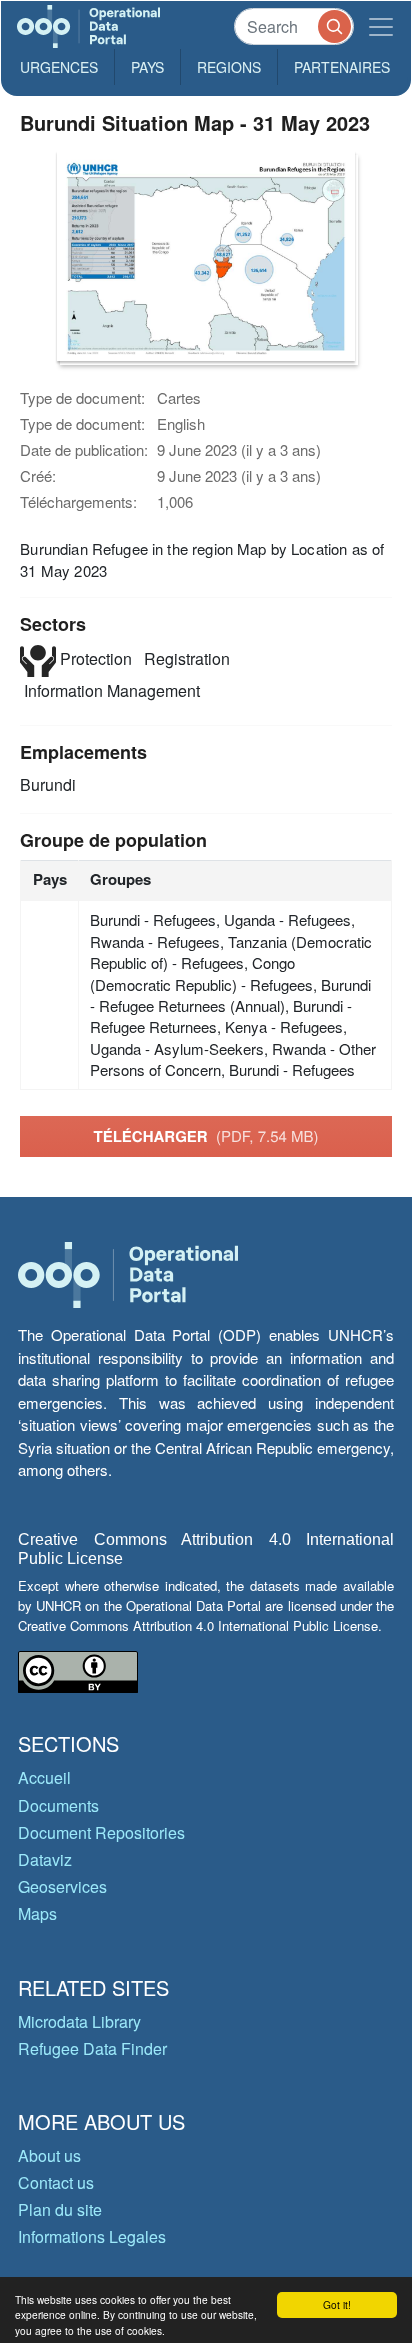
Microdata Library (79, 2021)
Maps (37, 1913)
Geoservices (62, 1886)
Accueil (44, 1777)
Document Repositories (101, 1832)
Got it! (337, 2304)
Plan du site (60, 2209)
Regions (229, 67)
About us (49, 2155)
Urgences (59, 67)
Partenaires (342, 67)
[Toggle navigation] (381, 26)
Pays (147, 67)
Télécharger (205, 1136)
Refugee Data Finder (92, 2048)
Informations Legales (92, 2236)
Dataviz (45, 1859)
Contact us (56, 2182)
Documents (58, 1805)
